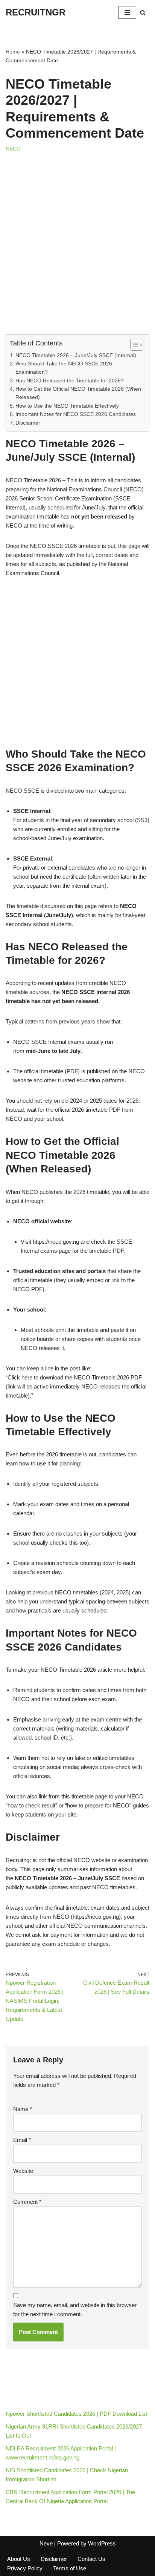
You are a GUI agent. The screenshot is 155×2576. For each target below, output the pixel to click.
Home (13, 52)
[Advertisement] (77, 253)
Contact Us (91, 2559)
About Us (19, 2559)
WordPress (102, 2543)
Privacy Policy (25, 2568)
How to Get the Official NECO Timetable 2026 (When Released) (78, 393)
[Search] (143, 13)
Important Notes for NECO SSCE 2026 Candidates (76, 414)
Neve (46, 2543)
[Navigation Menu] (127, 12)
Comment (27, 2202)
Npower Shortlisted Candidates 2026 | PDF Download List (76, 2414)
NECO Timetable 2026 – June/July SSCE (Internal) (76, 355)
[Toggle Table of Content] (133, 345)
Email (22, 2140)
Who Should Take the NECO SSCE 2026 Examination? (64, 368)
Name (23, 2109)
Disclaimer (28, 423)
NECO (13, 149)
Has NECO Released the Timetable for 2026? (70, 381)
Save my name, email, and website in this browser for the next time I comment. (75, 2310)
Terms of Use (70, 2568)
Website (23, 2171)
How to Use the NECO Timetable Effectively (67, 406)
